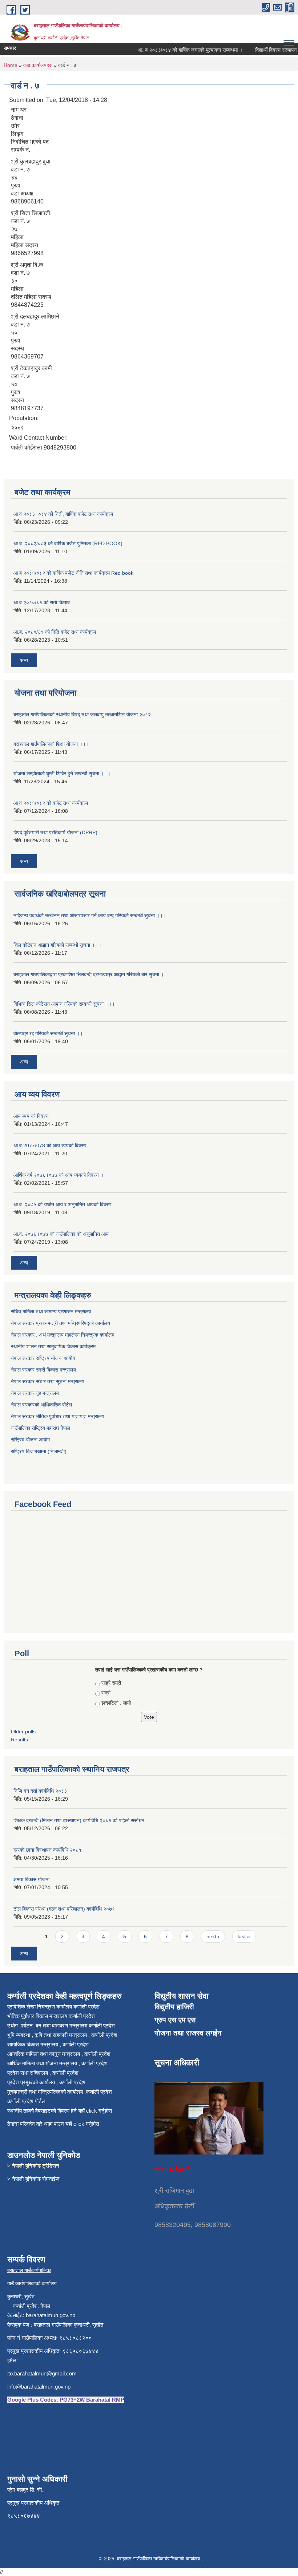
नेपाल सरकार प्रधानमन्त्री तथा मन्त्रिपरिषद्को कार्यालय (61, 1323)
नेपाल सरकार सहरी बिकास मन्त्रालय (44, 1370)
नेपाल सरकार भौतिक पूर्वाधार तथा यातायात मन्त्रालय (58, 1416)
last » (244, 1936)
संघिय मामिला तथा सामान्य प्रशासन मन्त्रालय (52, 1311)
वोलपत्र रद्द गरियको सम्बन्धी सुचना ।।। (50, 1033)
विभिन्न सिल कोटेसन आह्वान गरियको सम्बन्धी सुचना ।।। (64, 1004)
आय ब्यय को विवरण (31, 1116)
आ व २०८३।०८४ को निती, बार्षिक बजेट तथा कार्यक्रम (63, 514)
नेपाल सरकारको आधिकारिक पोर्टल (41, 1405)
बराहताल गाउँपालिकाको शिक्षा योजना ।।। (51, 744)
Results (19, 1740)
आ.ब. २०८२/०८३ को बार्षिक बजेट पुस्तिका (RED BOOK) (68, 543)
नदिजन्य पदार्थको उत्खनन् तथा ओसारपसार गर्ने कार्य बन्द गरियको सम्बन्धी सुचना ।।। (90, 915)
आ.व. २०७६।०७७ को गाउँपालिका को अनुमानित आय (61, 1234)
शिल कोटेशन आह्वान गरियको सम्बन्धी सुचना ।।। (57, 945)
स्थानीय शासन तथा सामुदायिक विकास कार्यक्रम (54, 1346)
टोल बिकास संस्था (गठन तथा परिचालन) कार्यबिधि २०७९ (64, 1909)
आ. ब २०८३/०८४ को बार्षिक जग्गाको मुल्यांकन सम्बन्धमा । (176, 50)
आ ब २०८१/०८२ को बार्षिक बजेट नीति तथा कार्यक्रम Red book (73, 573)
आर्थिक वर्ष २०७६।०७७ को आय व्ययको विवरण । (59, 1175)
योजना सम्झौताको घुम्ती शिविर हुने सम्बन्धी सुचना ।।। (62, 773)
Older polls (23, 1732)
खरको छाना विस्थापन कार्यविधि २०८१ (47, 1850)
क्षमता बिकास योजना (31, 1879)
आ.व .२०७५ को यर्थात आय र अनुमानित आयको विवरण (63, 1204)
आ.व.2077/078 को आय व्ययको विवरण (50, 1145)
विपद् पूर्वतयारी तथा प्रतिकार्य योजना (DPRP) (55, 832)
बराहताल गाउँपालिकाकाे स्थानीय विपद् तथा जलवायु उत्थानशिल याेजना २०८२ (82, 715)
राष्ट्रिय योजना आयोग (30, 1440)
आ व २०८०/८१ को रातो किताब (42, 602)
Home (11, 65)
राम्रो (106, 1693)
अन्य (24, 660)
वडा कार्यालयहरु (38, 65)
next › (213, 1936)
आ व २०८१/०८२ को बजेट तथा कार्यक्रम (51, 803)
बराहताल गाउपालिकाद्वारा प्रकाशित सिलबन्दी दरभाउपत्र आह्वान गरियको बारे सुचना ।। (90, 974)
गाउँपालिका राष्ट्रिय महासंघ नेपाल (41, 1428)
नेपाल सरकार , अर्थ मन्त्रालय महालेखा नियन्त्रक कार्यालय (63, 1335)
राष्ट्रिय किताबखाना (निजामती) (39, 1451)
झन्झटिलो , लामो (116, 1703)
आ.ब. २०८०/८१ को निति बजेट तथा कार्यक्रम (55, 632)
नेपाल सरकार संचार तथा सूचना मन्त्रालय (48, 1381)
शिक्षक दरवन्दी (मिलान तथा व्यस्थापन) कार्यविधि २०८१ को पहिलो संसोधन (79, 1820)
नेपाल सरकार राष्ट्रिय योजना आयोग (44, 1358)
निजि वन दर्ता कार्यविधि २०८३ (40, 1791)
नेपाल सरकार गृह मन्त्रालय (36, 1393)
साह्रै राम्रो (111, 1683)
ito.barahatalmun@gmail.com (42, 2373)
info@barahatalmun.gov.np (39, 2387)
